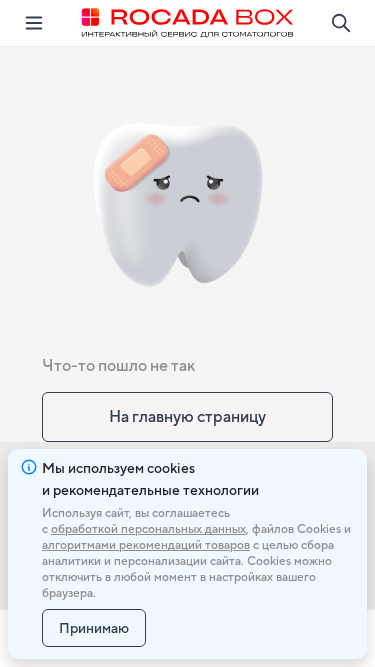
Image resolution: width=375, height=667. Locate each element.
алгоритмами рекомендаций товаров (146, 545)
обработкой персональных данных (148, 529)
